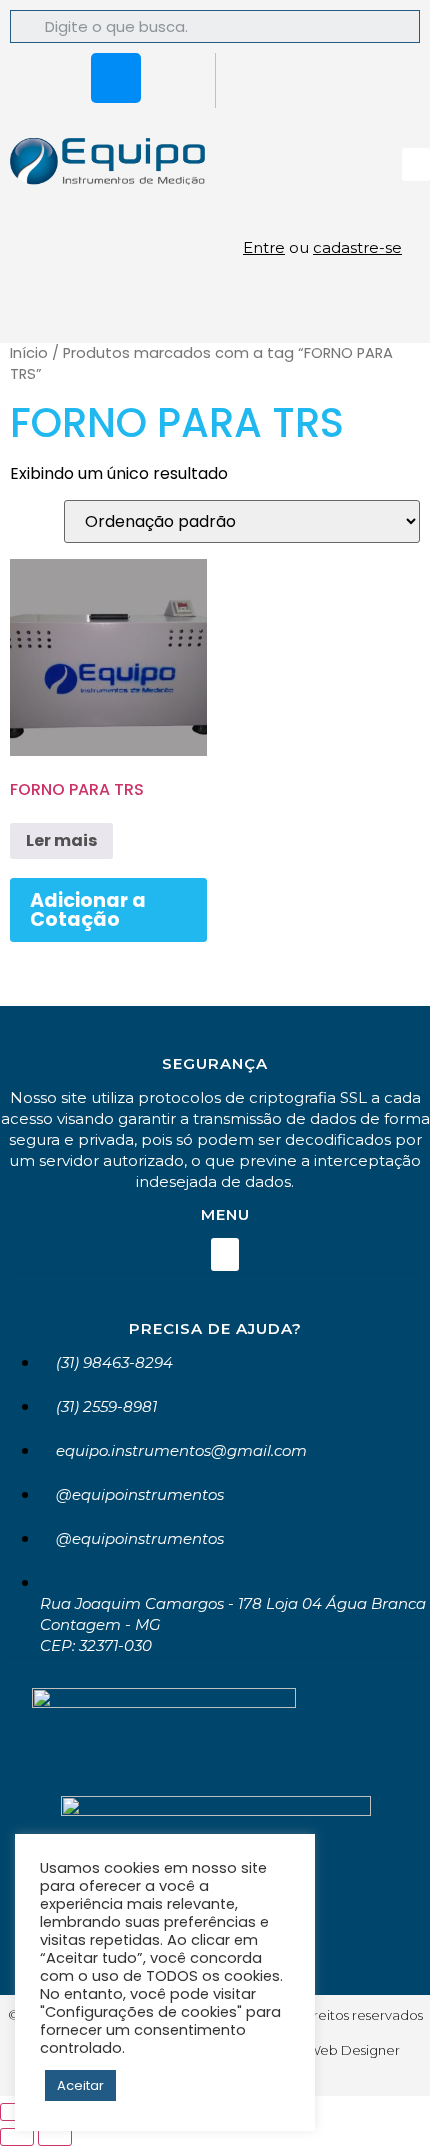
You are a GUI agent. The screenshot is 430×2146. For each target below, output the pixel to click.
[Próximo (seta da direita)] (55, 2137)
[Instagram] (116, 78)
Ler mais (61, 840)
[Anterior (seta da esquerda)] (17, 2137)
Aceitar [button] (80, 2085)
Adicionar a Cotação (88, 910)
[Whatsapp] (57, 78)
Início (29, 353)
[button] (416, 164)
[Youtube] (175, 78)
